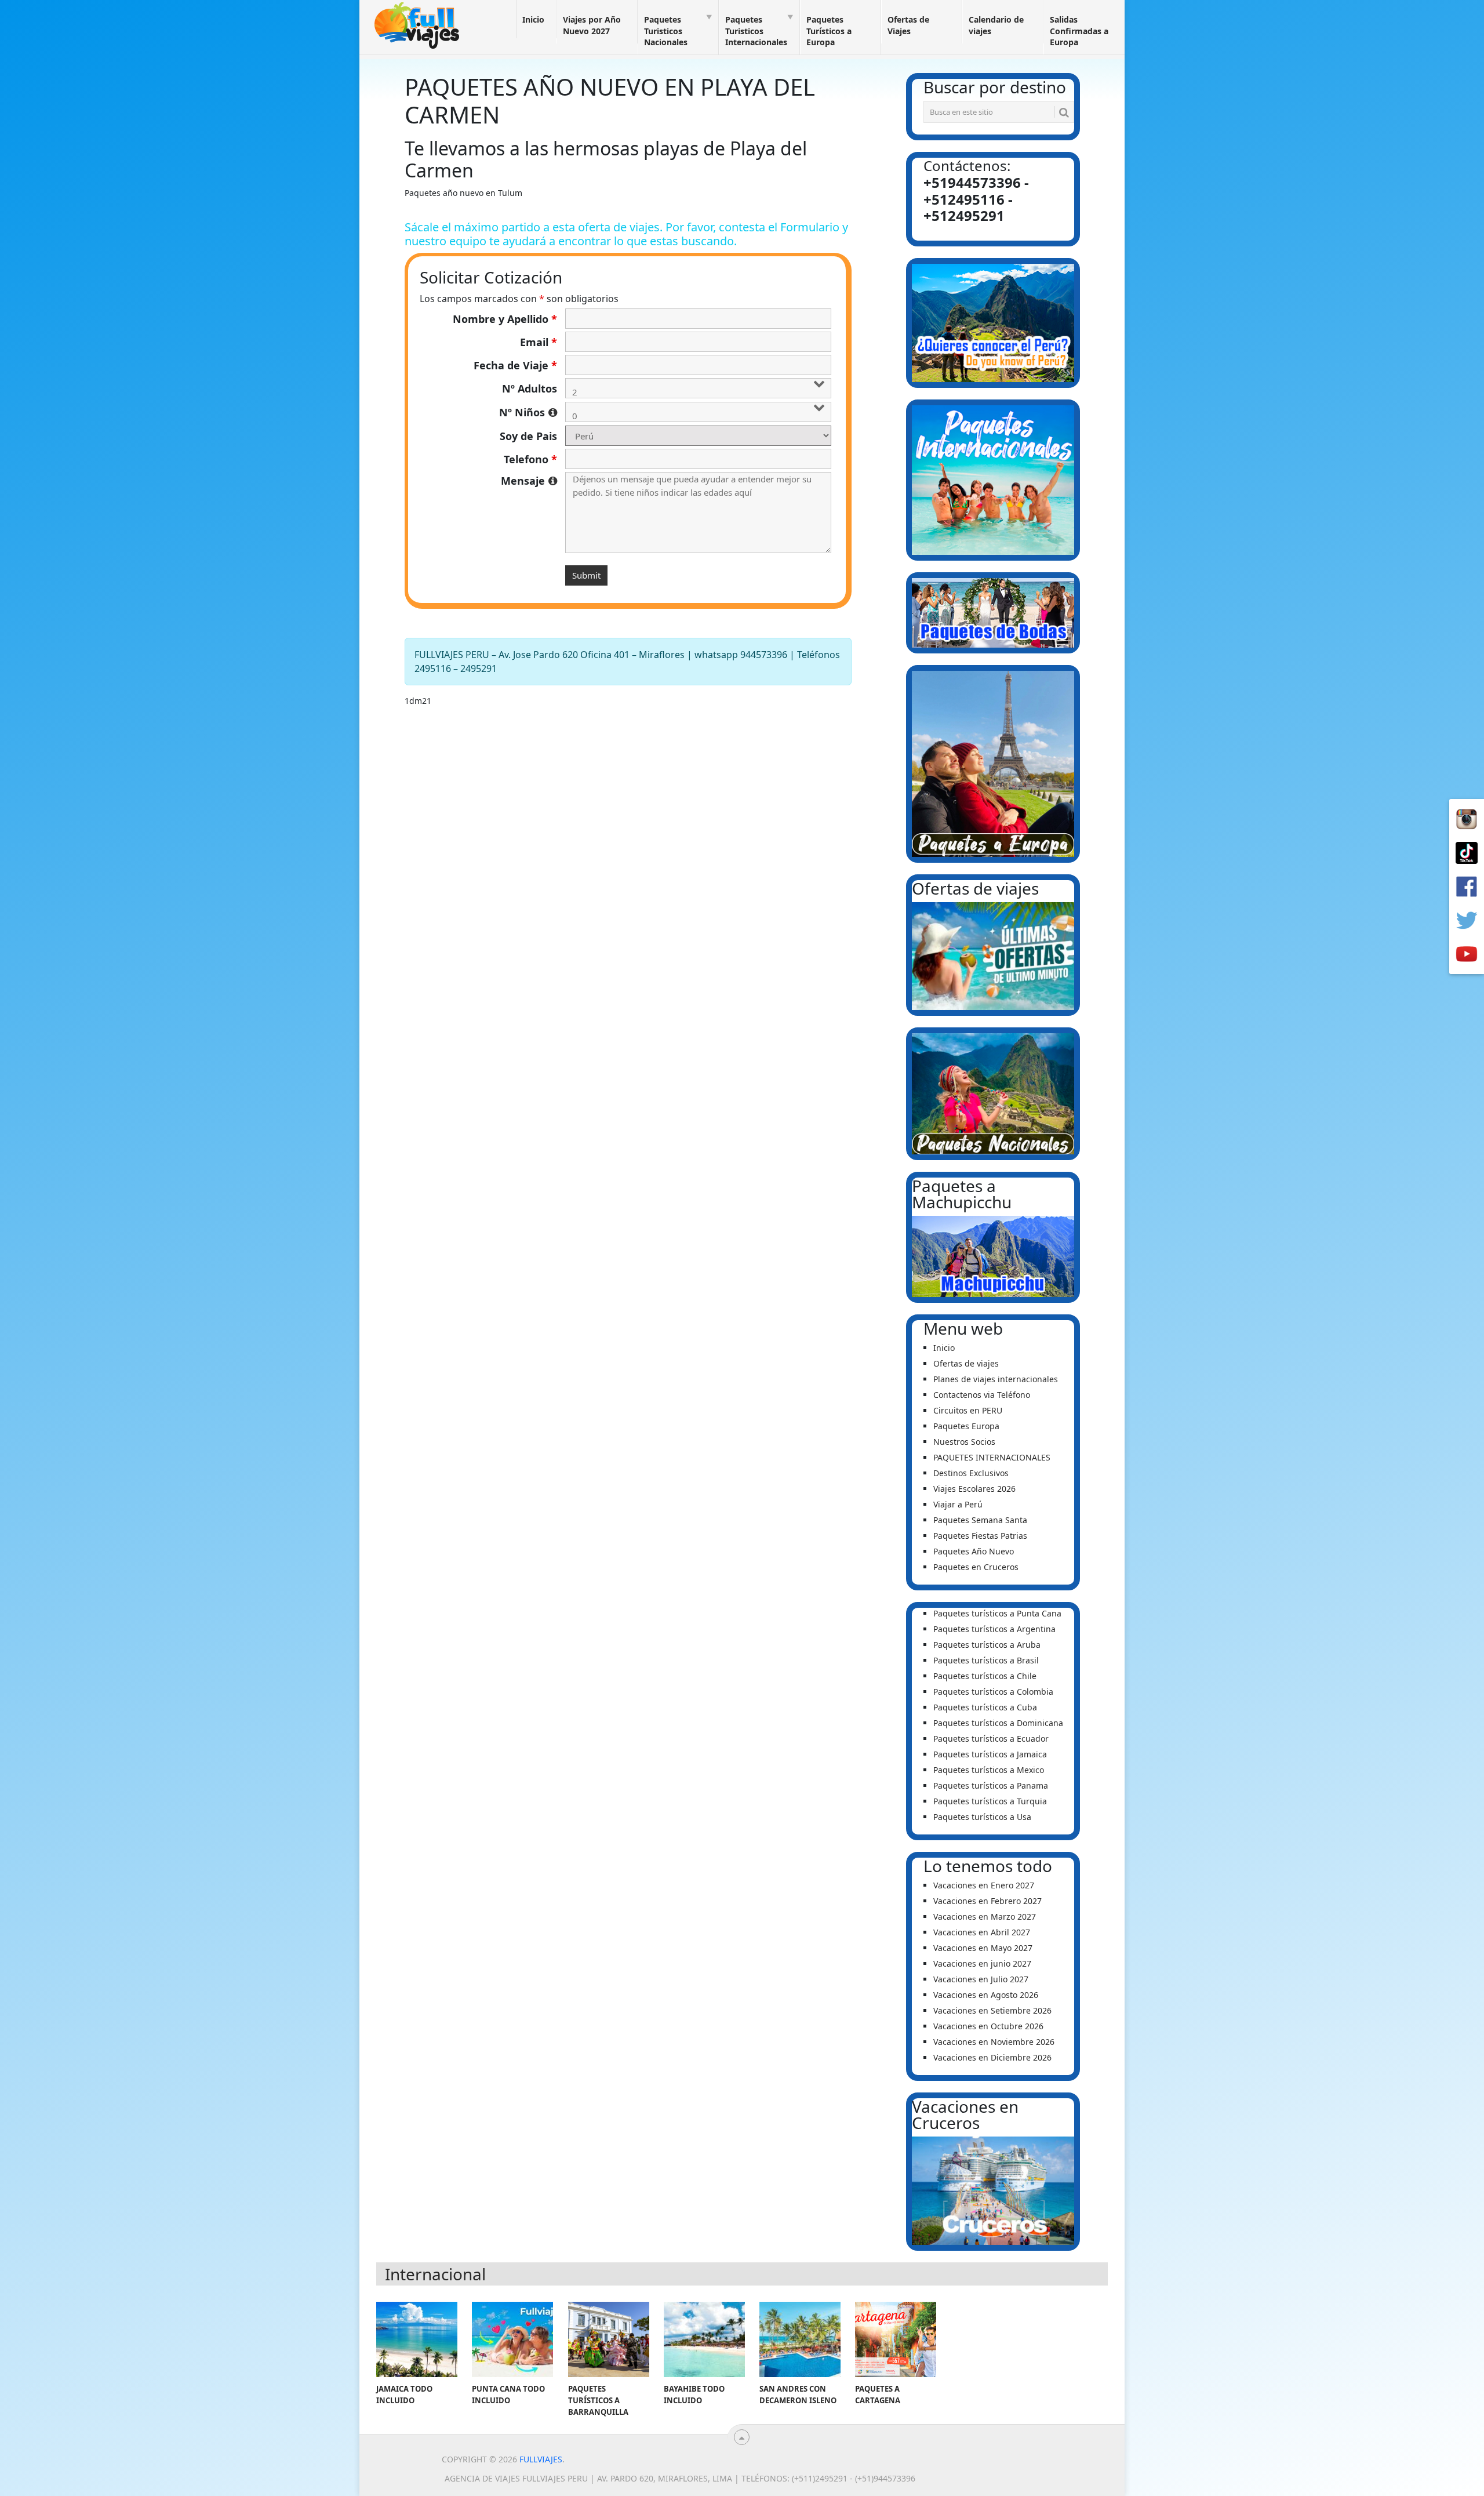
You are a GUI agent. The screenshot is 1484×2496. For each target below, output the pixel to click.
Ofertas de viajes (966, 1363)
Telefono (530, 459)
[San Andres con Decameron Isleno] (800, 2339)
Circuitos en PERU (968, 1410)
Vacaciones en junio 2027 (982, 1963)
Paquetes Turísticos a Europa (829, 31)
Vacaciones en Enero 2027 (984, 1885)
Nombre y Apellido (505, 319)
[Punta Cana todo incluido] (512, 2339)
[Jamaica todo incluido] (417, 2339)
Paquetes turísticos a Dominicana (998, 1723)
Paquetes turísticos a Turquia (990, 1801)
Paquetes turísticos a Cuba (985, 1707)
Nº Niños (528, 412)
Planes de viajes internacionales (996, 1379)
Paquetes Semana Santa (980, 1520)
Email (539, 342)
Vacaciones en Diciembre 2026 (992, 2057)
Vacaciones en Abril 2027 (982, 1932)
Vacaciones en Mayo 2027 (983, 1948)
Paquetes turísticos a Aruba (987, 1645)
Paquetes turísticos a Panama (991, 1785)
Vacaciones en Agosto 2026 (986, 1995)
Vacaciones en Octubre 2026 (988, 2026)
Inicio (533, 19)
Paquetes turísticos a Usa (982, 1817)
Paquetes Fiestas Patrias (980, 1536)
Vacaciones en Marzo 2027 (985, 1916)
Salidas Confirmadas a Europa (1079, 31)
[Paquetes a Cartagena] (896, 2339)
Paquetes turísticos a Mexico (989, 1770)
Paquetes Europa (966, 1426)
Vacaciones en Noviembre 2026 (994, 2042)
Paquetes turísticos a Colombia (993, 1692)
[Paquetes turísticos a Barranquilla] (609, 2339)
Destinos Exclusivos (971, 1473)
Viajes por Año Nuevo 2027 (592, 25)
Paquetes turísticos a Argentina (994, 1629)
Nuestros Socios (964, 1442)
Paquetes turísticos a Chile (985, 1676)
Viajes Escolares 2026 (974, 1489)
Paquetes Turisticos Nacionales (666, 31)
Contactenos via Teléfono (982, 1395)
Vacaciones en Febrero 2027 (987, 1901)
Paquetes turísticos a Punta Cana (997, 1613)
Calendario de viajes (996, 25)
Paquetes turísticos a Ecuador (991, 1739)
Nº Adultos (530, 388)
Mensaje (529, 481)
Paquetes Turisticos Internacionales (756, 31)
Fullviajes (541, 2459)
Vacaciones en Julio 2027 (981, 1979)
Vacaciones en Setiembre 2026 (992, 2010)
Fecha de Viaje (515, 365)
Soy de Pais (528, 436)
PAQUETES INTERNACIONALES (992, 1457)
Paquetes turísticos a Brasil (986, 1660)
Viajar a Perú (958, 1504)
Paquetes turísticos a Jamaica (990, 1754)
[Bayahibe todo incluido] (704, 2339)
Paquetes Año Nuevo (974, 1551)
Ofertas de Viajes (908, 25)
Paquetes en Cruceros (976, 1567)
